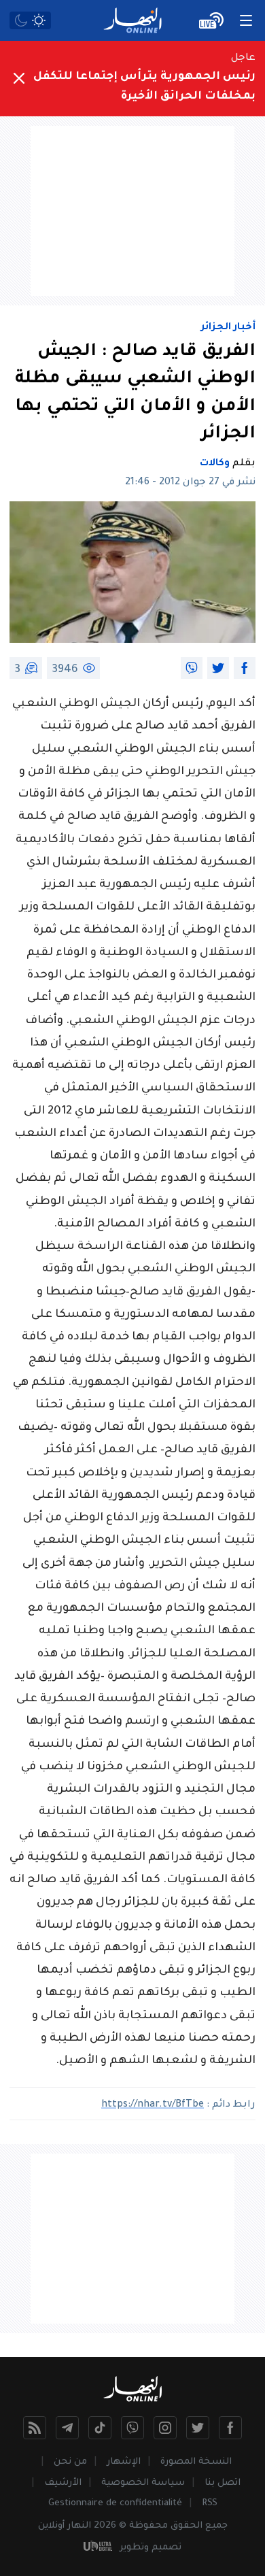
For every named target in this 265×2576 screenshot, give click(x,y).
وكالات (215, 464)
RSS (210, 2504)
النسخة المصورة (196, 2462)
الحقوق (187, 2526)
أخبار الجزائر (228, 328)
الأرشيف (63, 2483)
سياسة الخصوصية (143, 2483)
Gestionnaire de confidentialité (115, 2504)
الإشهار (124, 2462)
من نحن (70, 2462)
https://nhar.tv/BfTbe (153, 2105)
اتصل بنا (223, 2483)
